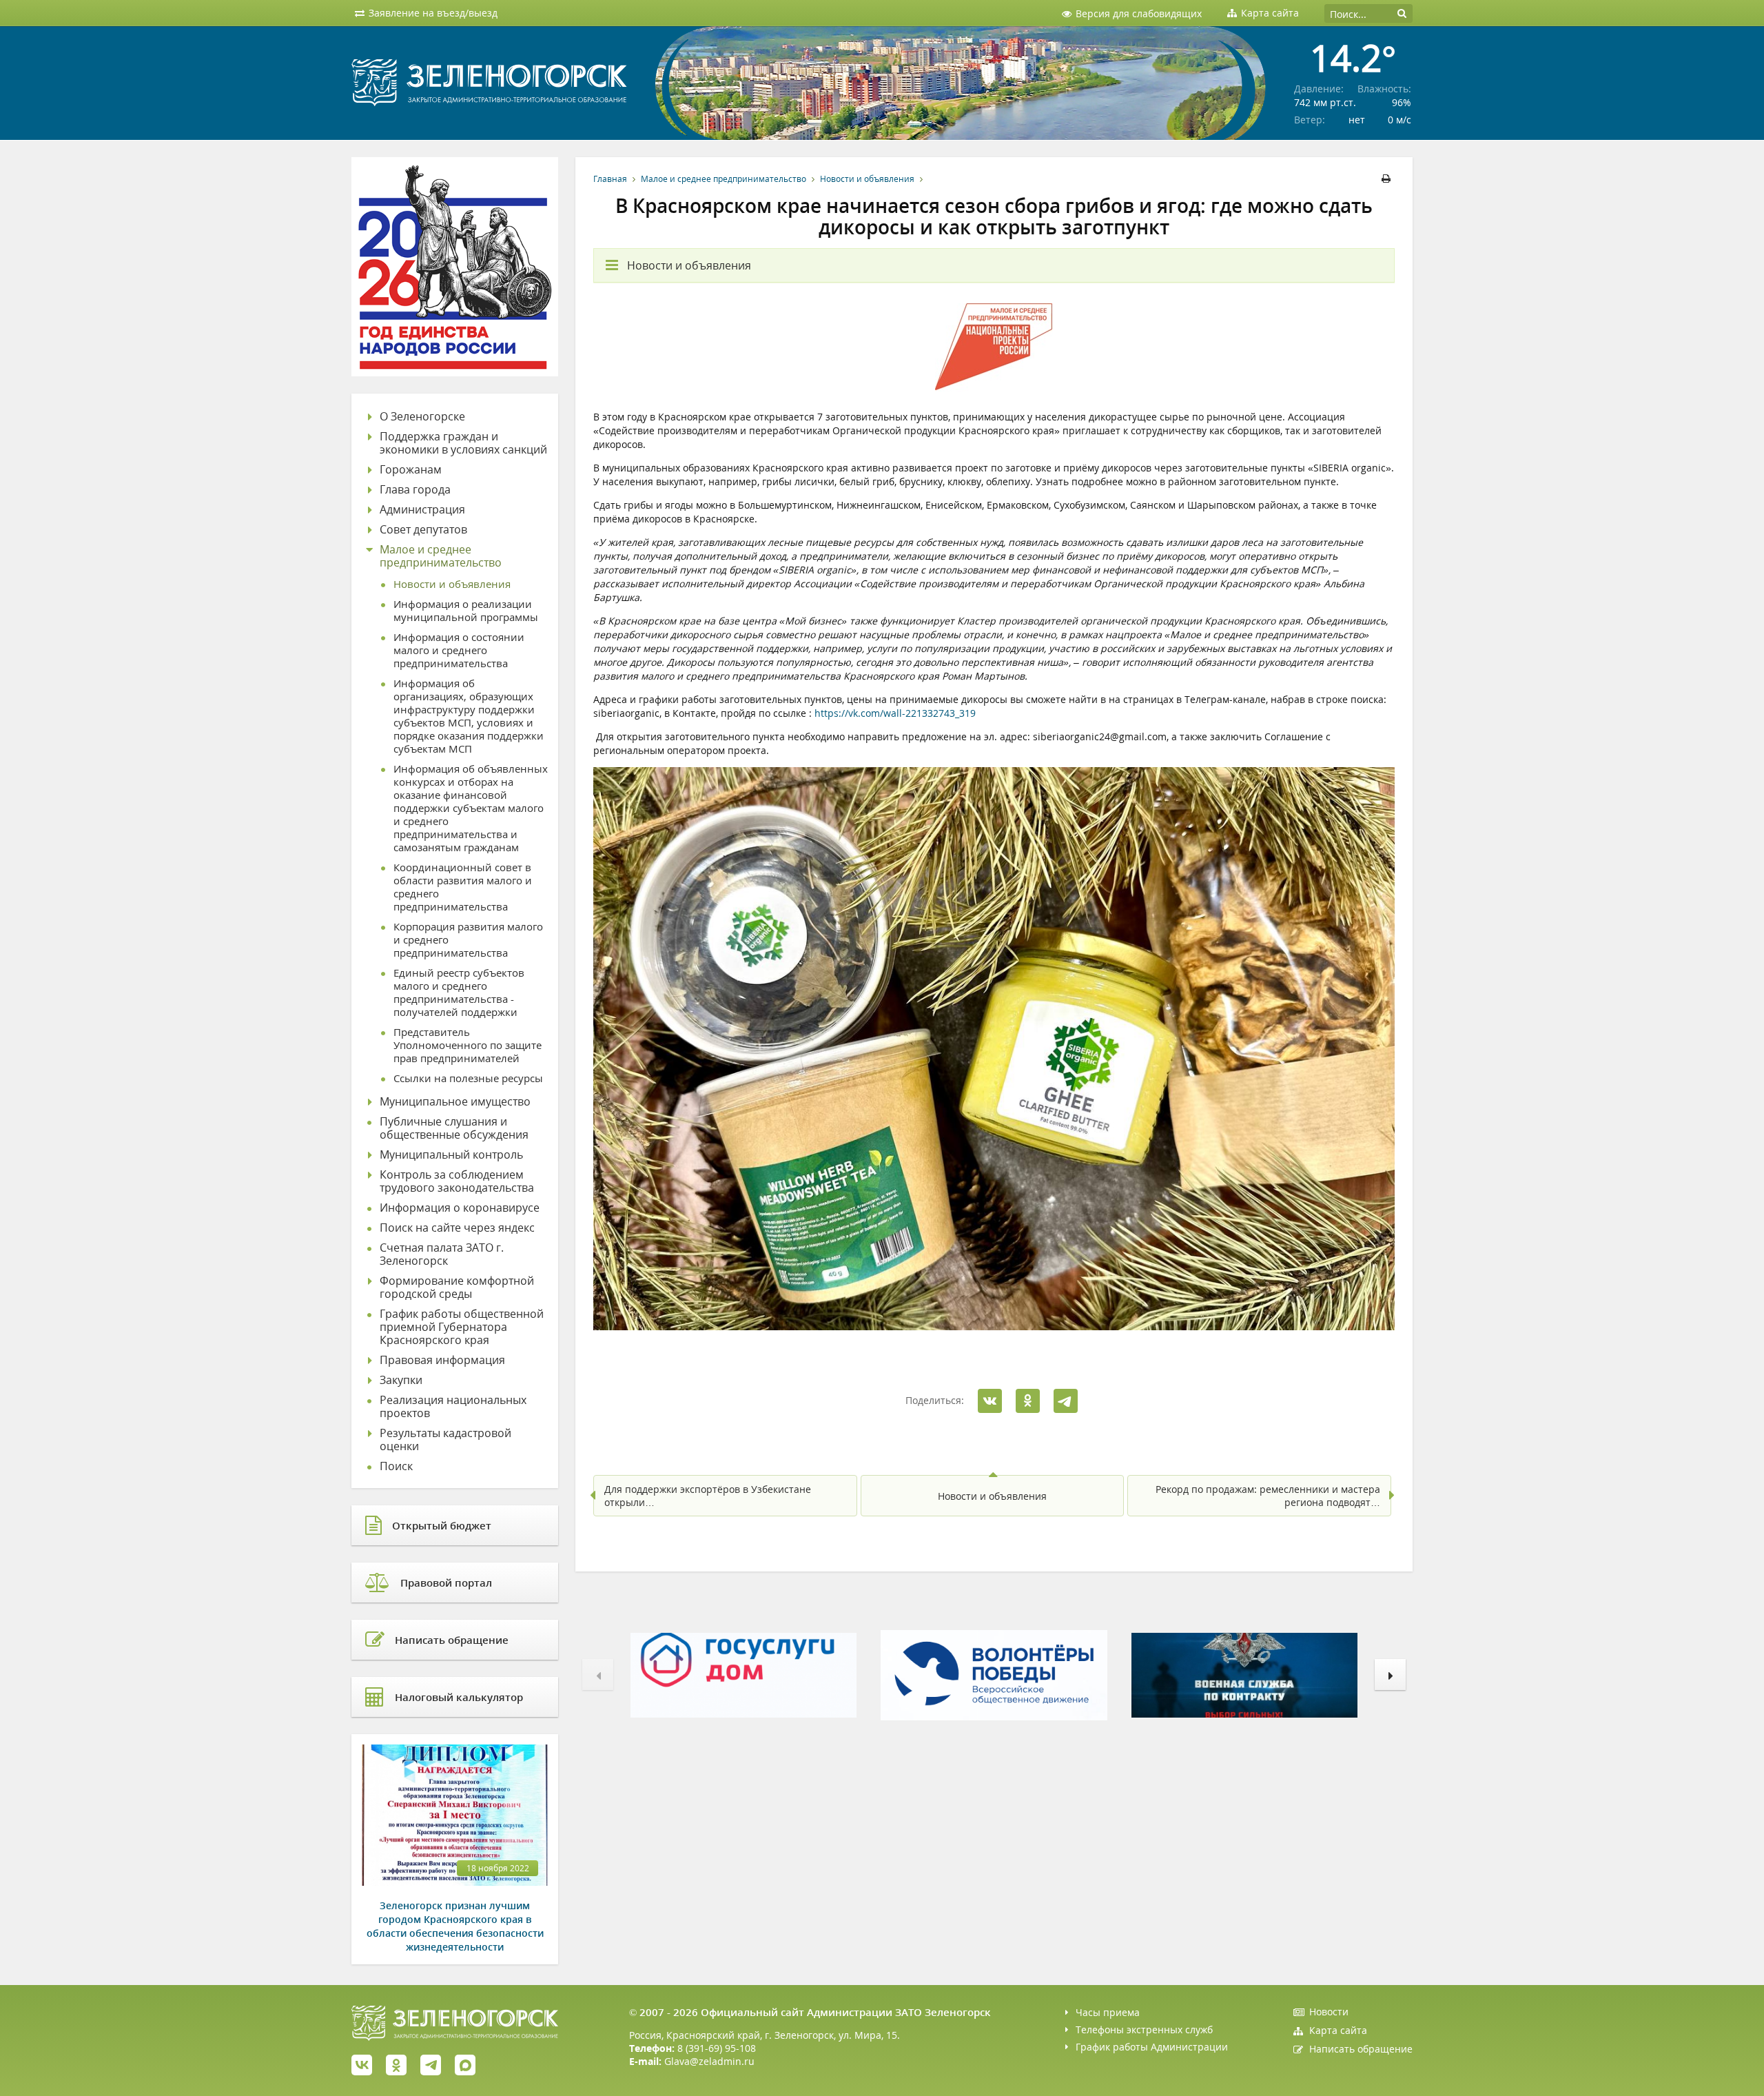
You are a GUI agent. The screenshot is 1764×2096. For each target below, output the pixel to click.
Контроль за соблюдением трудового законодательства (457, 1181)
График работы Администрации (1152, 2047)
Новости (1329, 2012)
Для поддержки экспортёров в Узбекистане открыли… (708, 1496)
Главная (610, 179)
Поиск (396, 1466)
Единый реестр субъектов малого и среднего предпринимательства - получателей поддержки (459, 993)
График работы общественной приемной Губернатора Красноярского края (462, 1327)
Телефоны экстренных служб (1144, 2029)
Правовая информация (442, 1360)
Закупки (401, 1380)
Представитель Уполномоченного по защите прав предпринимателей (468, 1045)
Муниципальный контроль (451, 1155)
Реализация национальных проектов (453, 1407)
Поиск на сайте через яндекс (457, 1228)
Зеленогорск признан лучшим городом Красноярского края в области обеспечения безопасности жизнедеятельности (455, 1926)
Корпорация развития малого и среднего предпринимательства (468, 940)
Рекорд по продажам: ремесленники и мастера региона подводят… (1268, 1496)
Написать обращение (1361, 2049)
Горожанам (411, 470)
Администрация (422, 510)
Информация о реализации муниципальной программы (466, 611)
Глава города (415, 490)
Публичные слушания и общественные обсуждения (454, 1128)
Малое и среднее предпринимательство (724, 179)
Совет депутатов (423, 530)
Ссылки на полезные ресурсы (468, 1078)
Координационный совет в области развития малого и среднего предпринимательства (463, 887)
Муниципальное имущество (455, 1102)
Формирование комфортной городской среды (457, 1288)
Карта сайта (1338, 2030)
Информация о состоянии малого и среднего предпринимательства (459, 650)
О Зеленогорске (422, 417)
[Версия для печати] (1388, 179)
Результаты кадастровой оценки (445, 1440)
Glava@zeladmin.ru (709, 2061)
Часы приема (1108, 2012)
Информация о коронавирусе (460, 1208)
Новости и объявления (867, 179)
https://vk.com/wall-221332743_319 (895, 713)
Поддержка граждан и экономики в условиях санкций (463, 443)
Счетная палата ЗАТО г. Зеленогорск (442, 1254)
